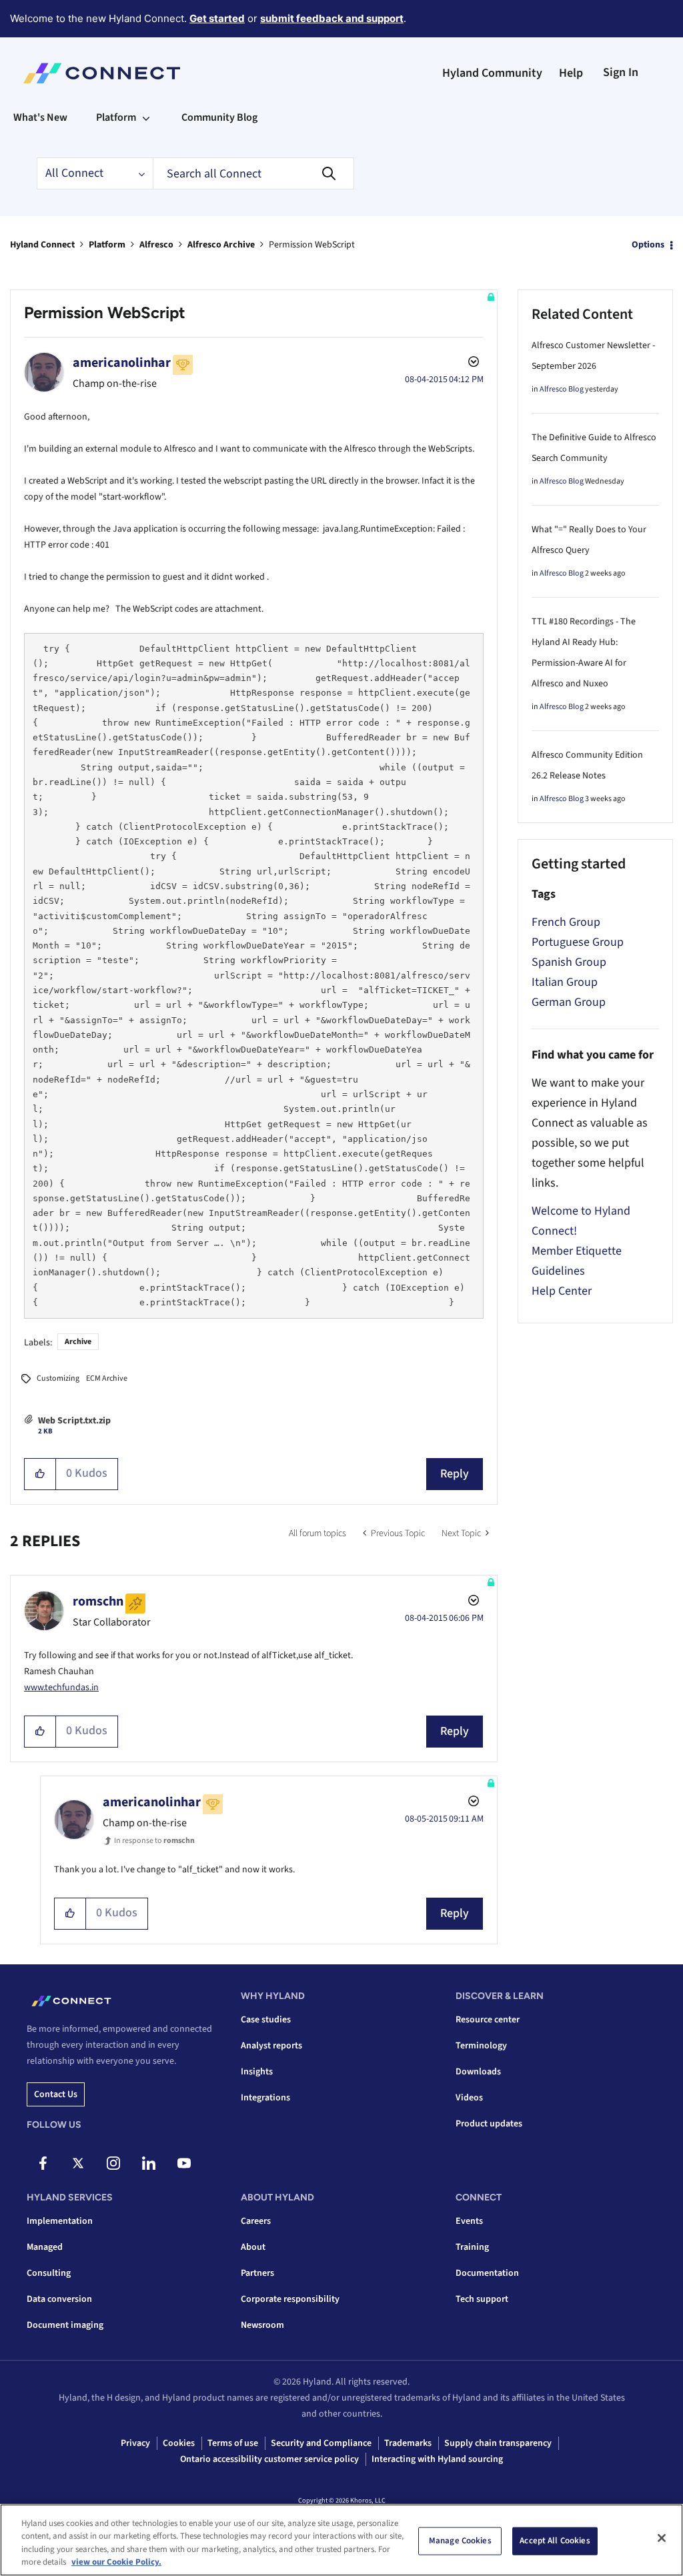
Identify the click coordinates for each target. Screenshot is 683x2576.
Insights (257, 2072)
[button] (40, 1474)
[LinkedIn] (149, 2163)
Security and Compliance (321, 2443)
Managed (45, 2247)
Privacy (135, 2443)
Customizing (58, 1378)
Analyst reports (271, 2046)
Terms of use (233, 2443)
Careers (256, 2221)
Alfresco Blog (562, 389)
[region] (341, 2540)
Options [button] (648, 245)
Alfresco (156, 245)
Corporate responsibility (290, 2299)
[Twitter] (78, 2163)
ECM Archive (107, 1378)
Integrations (265, 2098)
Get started (217, 18)
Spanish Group (569, 962)
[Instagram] (113, 2163)
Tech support (482, 2299)
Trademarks (408, 2443)
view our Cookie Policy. (116, 2562)
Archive (78, 1342)
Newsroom (262, 2325)
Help (571, 73)
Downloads (478, 2072)
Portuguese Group (578, 942)
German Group (569, 1002)
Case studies (266, 2020)
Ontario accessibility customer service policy (269, 2459)
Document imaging (65, 2325)
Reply (455, 1474)
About (253, 2247)
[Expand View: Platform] (146, 117)
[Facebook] (43, 2163)
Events (469, 2221)
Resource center (488, 2020)
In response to (154, 1841)
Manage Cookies (460, 2541)
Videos (469, 2098)
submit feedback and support (332, 18)
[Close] (662, 2538)
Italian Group (565, 982)
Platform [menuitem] (116, 117)
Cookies (179, 2443)
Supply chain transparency (498, 2443)
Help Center (562, 1291)
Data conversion (59, 2299)
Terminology (481, 2046)
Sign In (621, 72)
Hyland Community (492, 73)
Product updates (489, 2124)
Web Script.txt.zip (74, 1421)
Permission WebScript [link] (312, 245)
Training (472, 2247)
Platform (107, 245)
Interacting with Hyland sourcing (437, 2459)
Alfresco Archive (221, 245)
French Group (566, 922)
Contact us (56, 2094)
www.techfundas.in (61, 1688)
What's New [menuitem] (40, 117)
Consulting (49, 2273)
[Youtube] (184, 2163)
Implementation (60, 2221)
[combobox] (253, 173)
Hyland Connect (42, 245)
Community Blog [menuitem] (219, 117)
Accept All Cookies (555, 2541)
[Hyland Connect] (102, 73)
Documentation (487, 2273)
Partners (257, 2273)
